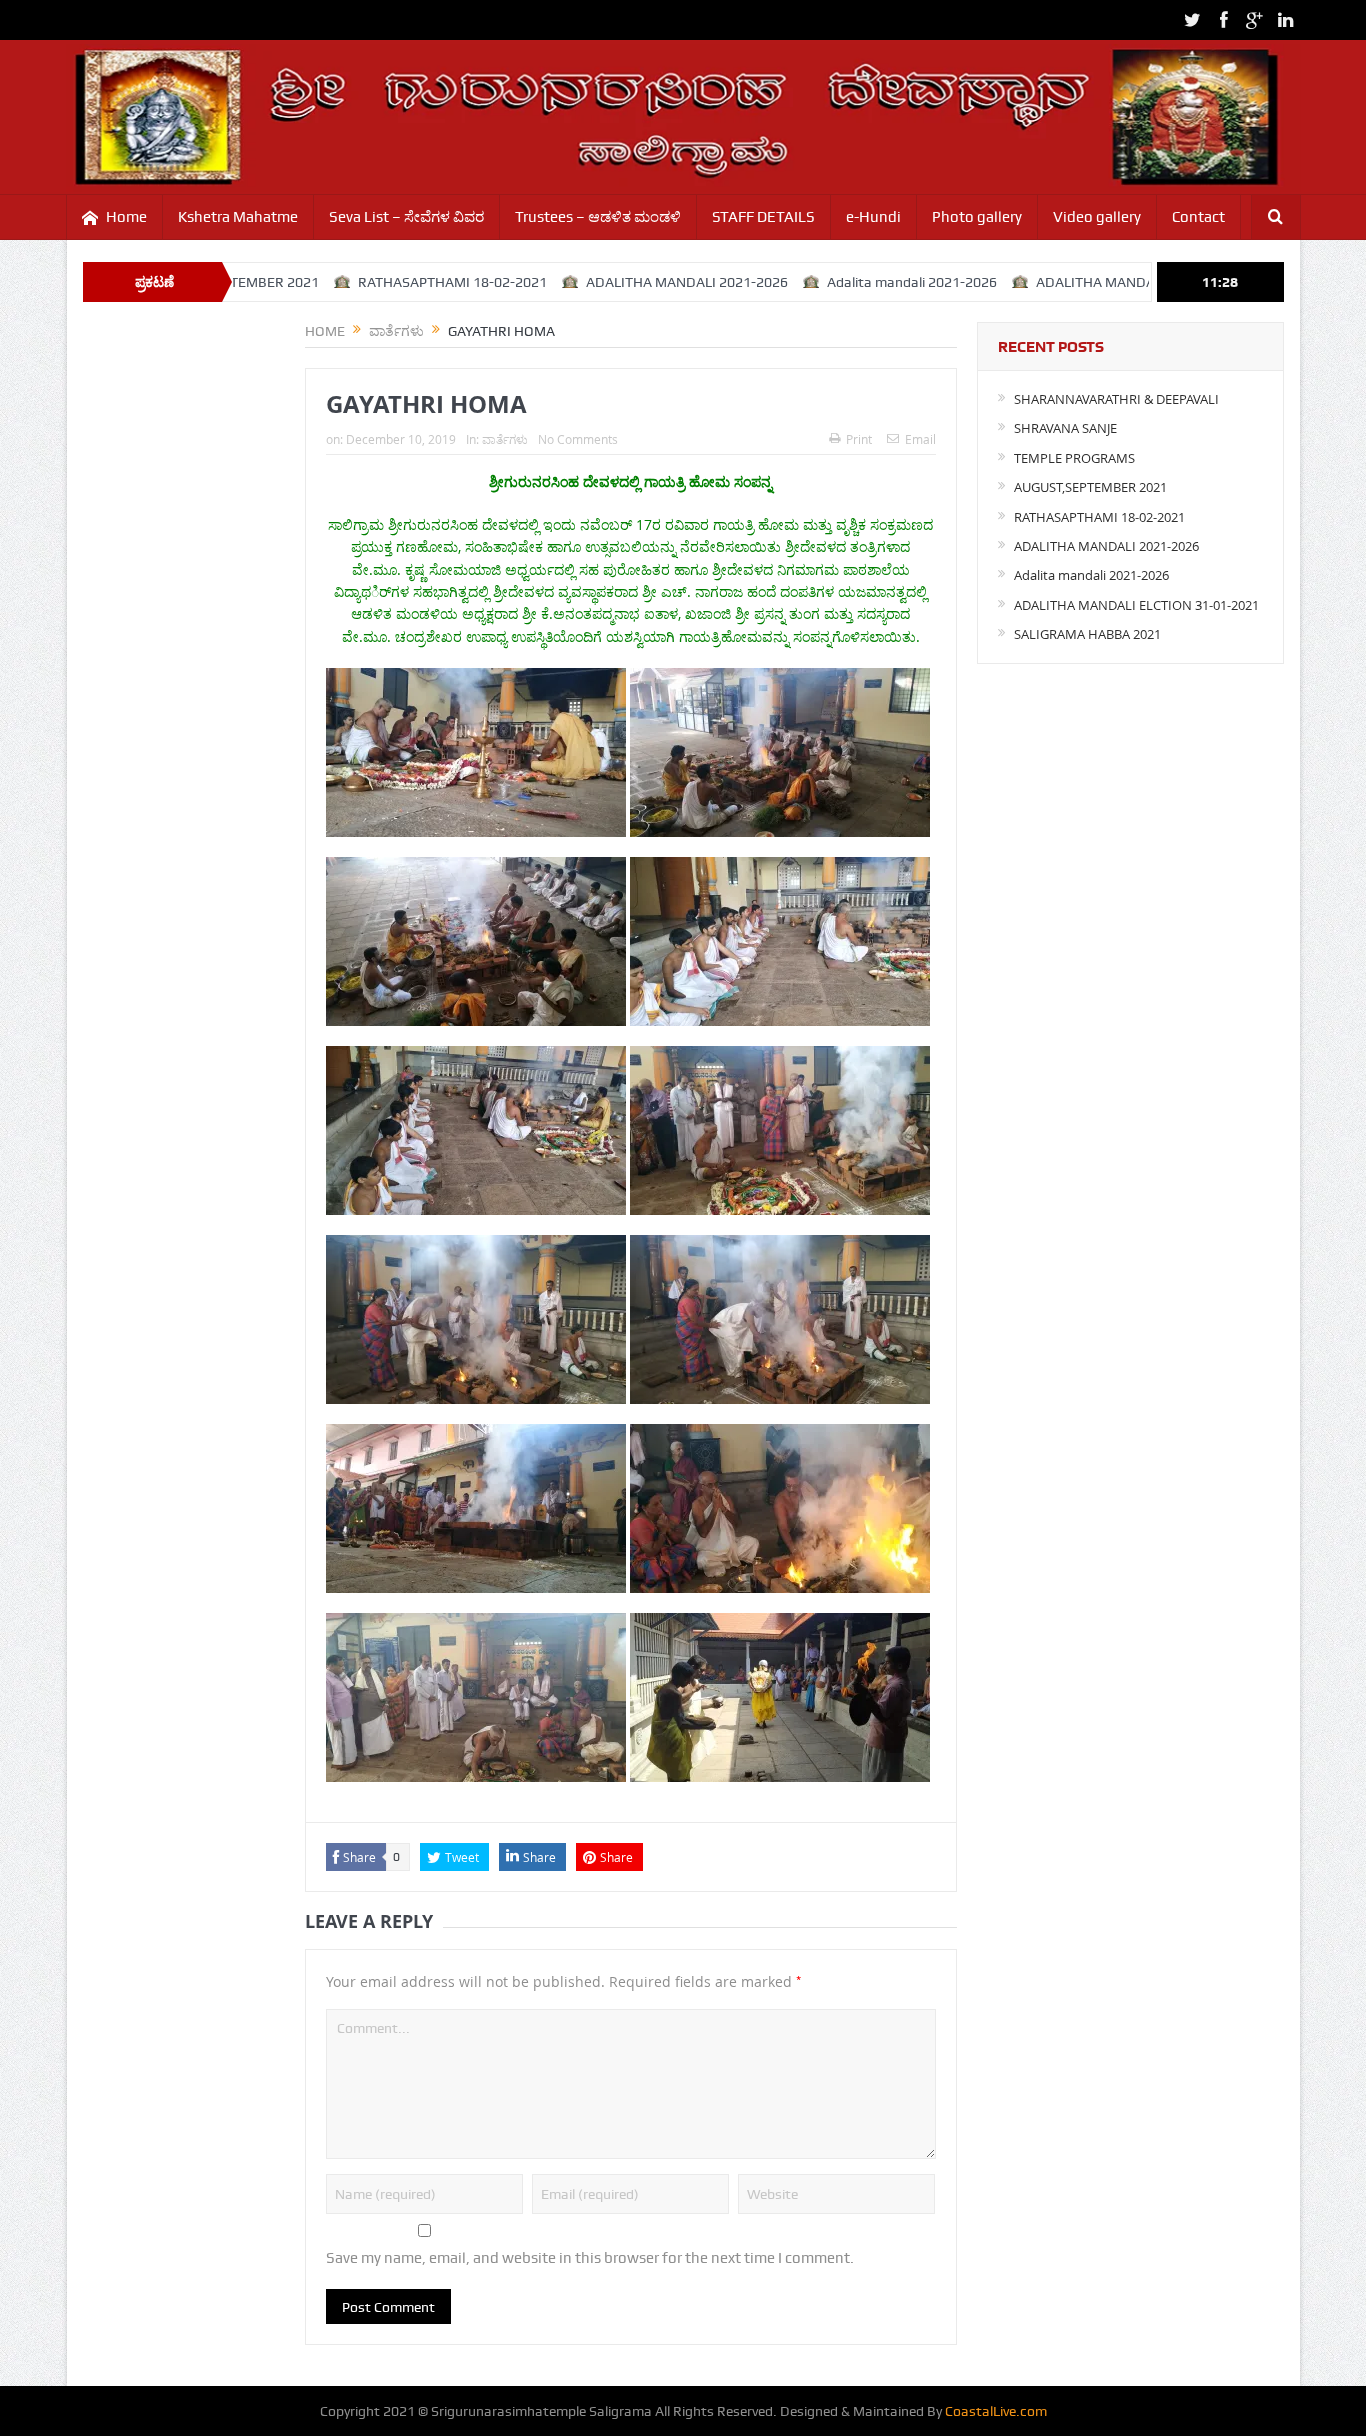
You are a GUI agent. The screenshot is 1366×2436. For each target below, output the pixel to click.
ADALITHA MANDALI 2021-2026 (604, 282)
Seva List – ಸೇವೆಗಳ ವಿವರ (406, 217)
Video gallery (1097, 217)
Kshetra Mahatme (238, 217)
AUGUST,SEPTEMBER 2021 (1090, 487)
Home (126, 217)
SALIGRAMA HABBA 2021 (1087, 634)
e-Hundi (873, 217)
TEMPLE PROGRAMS (1074, 458)
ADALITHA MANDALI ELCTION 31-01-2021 (1085, 282)
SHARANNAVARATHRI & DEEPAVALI (1116, 399)
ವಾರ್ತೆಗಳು (505, 439)
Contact (1198, 217)
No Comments (578, 439)
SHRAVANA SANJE (1065, 428)
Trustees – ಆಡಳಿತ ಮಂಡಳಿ (598, 217)
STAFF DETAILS (763, 217)
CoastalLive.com (996, 2411)
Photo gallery (977, 217)
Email (920, 439)
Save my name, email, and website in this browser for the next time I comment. (590, 2258)
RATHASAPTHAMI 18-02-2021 (369, 282)
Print (859, 439)
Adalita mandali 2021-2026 (829, 282)
